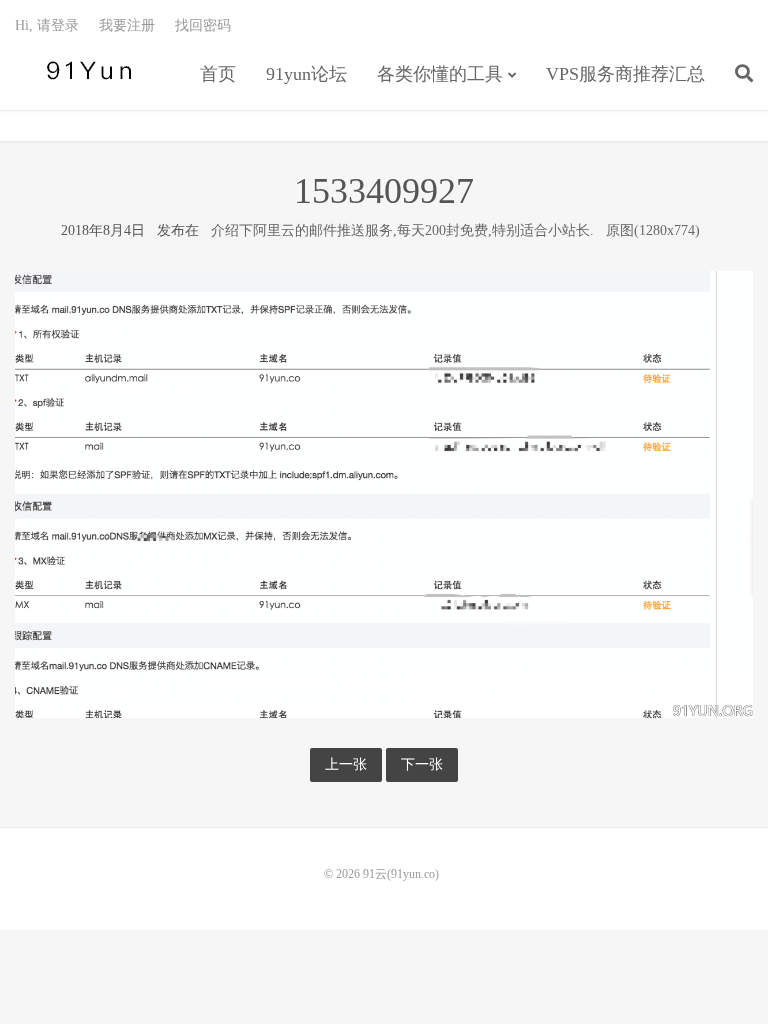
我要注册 (127, 25)
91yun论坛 (306, 74)
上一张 (346, 764)
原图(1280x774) (653, 230)
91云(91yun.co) (85, 71)
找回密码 (203, 25)
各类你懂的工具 (440, 74)
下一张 (422, 764)
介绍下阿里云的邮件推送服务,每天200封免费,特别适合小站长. (402, 230)
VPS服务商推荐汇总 (625, 74)
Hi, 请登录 (47, 25)
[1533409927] (384, 493)
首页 (218, 74)
